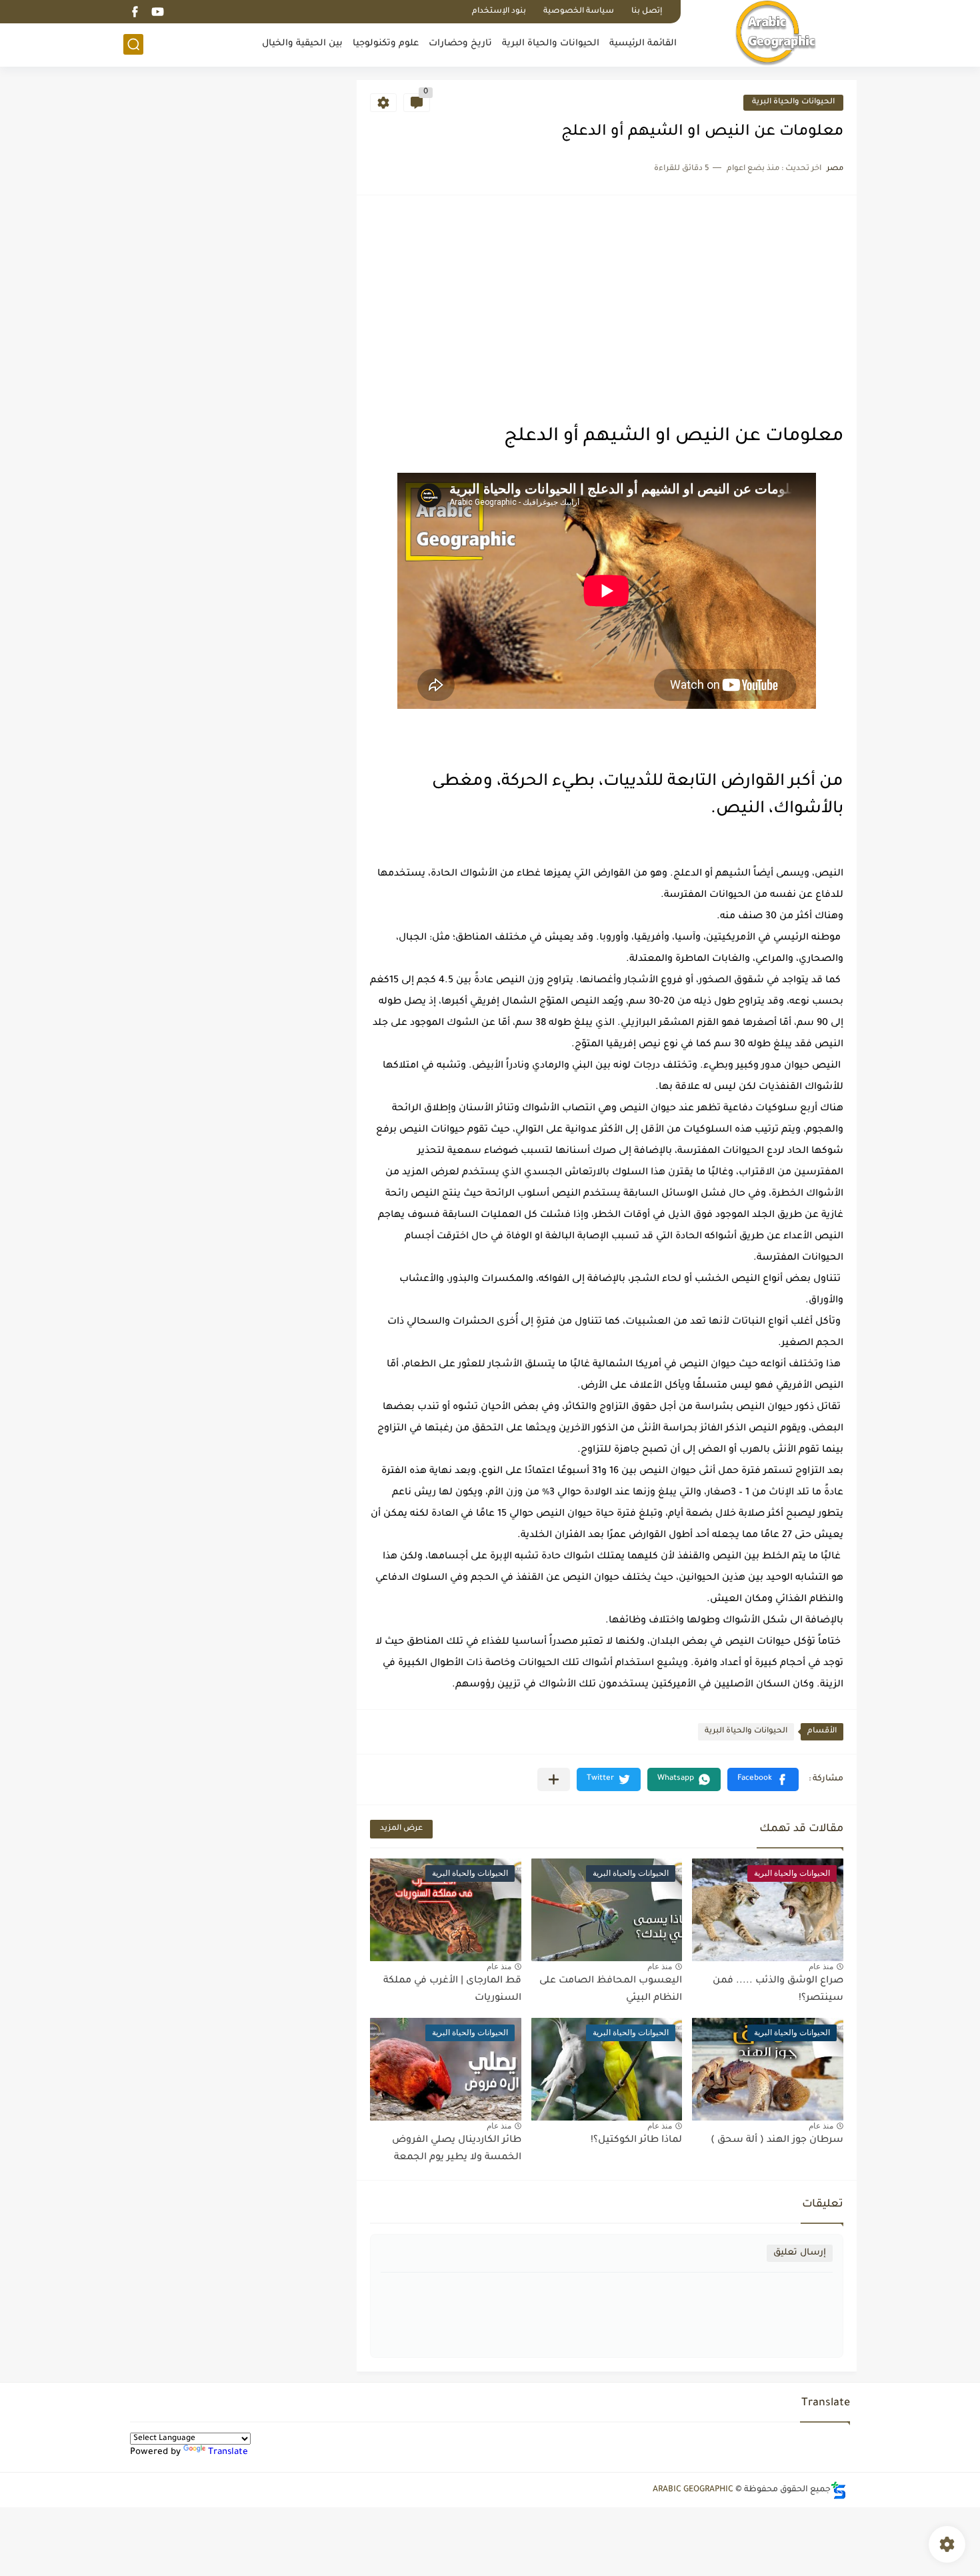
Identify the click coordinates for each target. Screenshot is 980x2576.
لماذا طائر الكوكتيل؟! (636, 2141)
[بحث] (133, 44)
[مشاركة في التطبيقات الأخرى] (554, 1779)
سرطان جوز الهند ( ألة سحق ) (777, 2141)
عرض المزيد (401, 1829)
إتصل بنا (647, 12)
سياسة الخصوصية (579, 12)
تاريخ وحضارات (460, 44)
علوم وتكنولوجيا (386, 44)
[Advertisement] (607, 309)
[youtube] (157, 12)
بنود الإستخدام (499, 12)
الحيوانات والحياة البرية (551, 44)
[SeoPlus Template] (839, 2490)
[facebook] (135, 12)
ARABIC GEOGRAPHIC (693, 2490)
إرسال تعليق (800, 2253)
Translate (228, 2452)
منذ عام (821, 1967)
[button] (763, 1779)
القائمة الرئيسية (643, 44)
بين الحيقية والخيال (302, 44)
